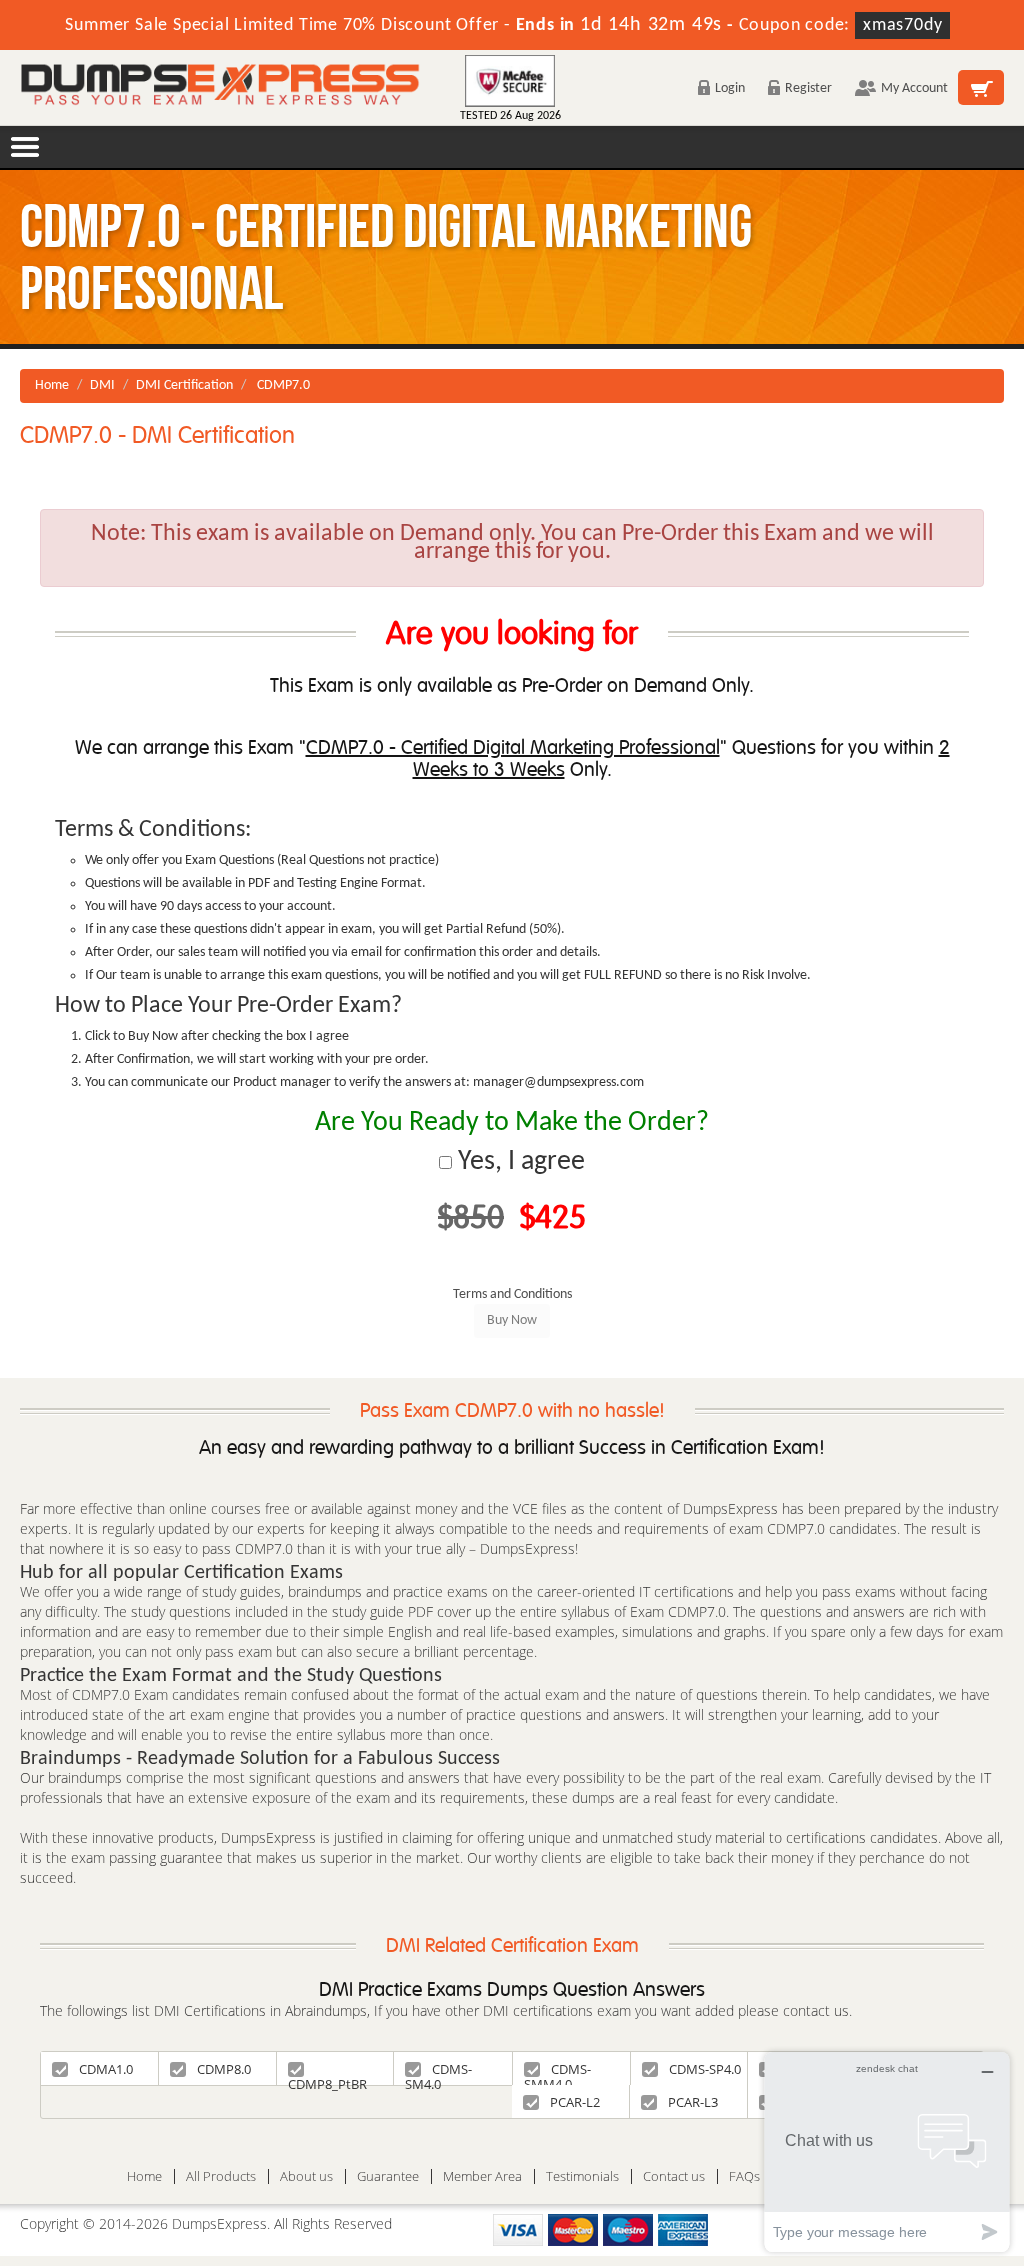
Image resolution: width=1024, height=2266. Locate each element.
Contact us (674, 2176)
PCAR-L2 (575, 2102)
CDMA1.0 (106, 2069)
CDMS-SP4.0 (705, 2069)
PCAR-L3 (693, 2102)
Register (808, 88)
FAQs (744, 2176)
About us (306, 2176)
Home (52, 385)
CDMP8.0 (224, 2069)
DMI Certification (184, 385)
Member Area (482, 2176)
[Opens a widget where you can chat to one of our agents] (887, 2151)
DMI (102, 385)
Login (730, 88)
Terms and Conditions (512, 1294)
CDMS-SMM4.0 (557, 2072)
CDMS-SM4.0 (438, 2072)
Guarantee (388, 2176)
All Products (221, 2176)
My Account (914, 88)
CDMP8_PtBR (327, 2080)
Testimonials (582, 2176)
